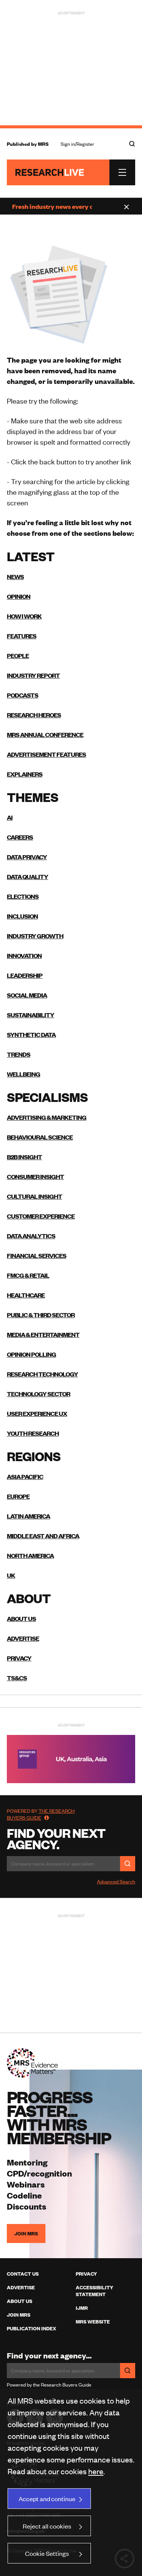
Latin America (28, 1516)
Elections (23, 896)
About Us (20, 2301)
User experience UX (37, 1413)
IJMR (82, 2308)
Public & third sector (41, 1315)
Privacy (19, 1658)
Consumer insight (35, 1176)
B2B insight (24, 1157)
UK (11, 1575)
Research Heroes (34, 715)
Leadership (25, 975)
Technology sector (38, 1394)
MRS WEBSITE (93, 2322)
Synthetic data (31, 1034)
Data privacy (27, 857)
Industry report (33, 675)
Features (22, 636)
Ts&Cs (17, 1678)
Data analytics (31, 1236)
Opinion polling (31, 1354)
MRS (43, 144)
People (18, 655)
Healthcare (26, 1295)
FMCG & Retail (28, 1275)
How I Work (24, 616)
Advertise (23, 1638)
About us (21, 1618)
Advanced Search (116, 1881)
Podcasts (23, 695)
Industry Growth (35, 936)
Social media (27, 995)
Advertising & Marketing (47, 1117)
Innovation (24, 955)
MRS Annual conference (45, 734)
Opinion (19, 596)
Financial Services (37, 1255)
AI (10, 817)
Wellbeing (23, 1074)
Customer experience (41, 1216)
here (96, 2471)
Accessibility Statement (94, 2291)
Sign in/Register (77, 144)
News (15, 576)
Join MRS (26, 2233)
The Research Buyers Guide (41, 1814)
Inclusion (22, 916)
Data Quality (27, 876)
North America (30, 1555)
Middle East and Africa (43, 1536)
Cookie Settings (47, 2553)
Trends (19, 1054)
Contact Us (23, 2274)
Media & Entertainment (43, 1334)
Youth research (33, 1433)
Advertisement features (46, 754)
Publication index (31, 2328)
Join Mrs (19, 2315)
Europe (18, 1496)
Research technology (42, 1374)
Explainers (25, 774)
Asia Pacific (25, 1476)
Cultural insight (34, 1196)
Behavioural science (40, 1137)
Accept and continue (47, 2499)
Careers (20, 837)
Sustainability (30, 1015)
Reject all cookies (47, 2526)
